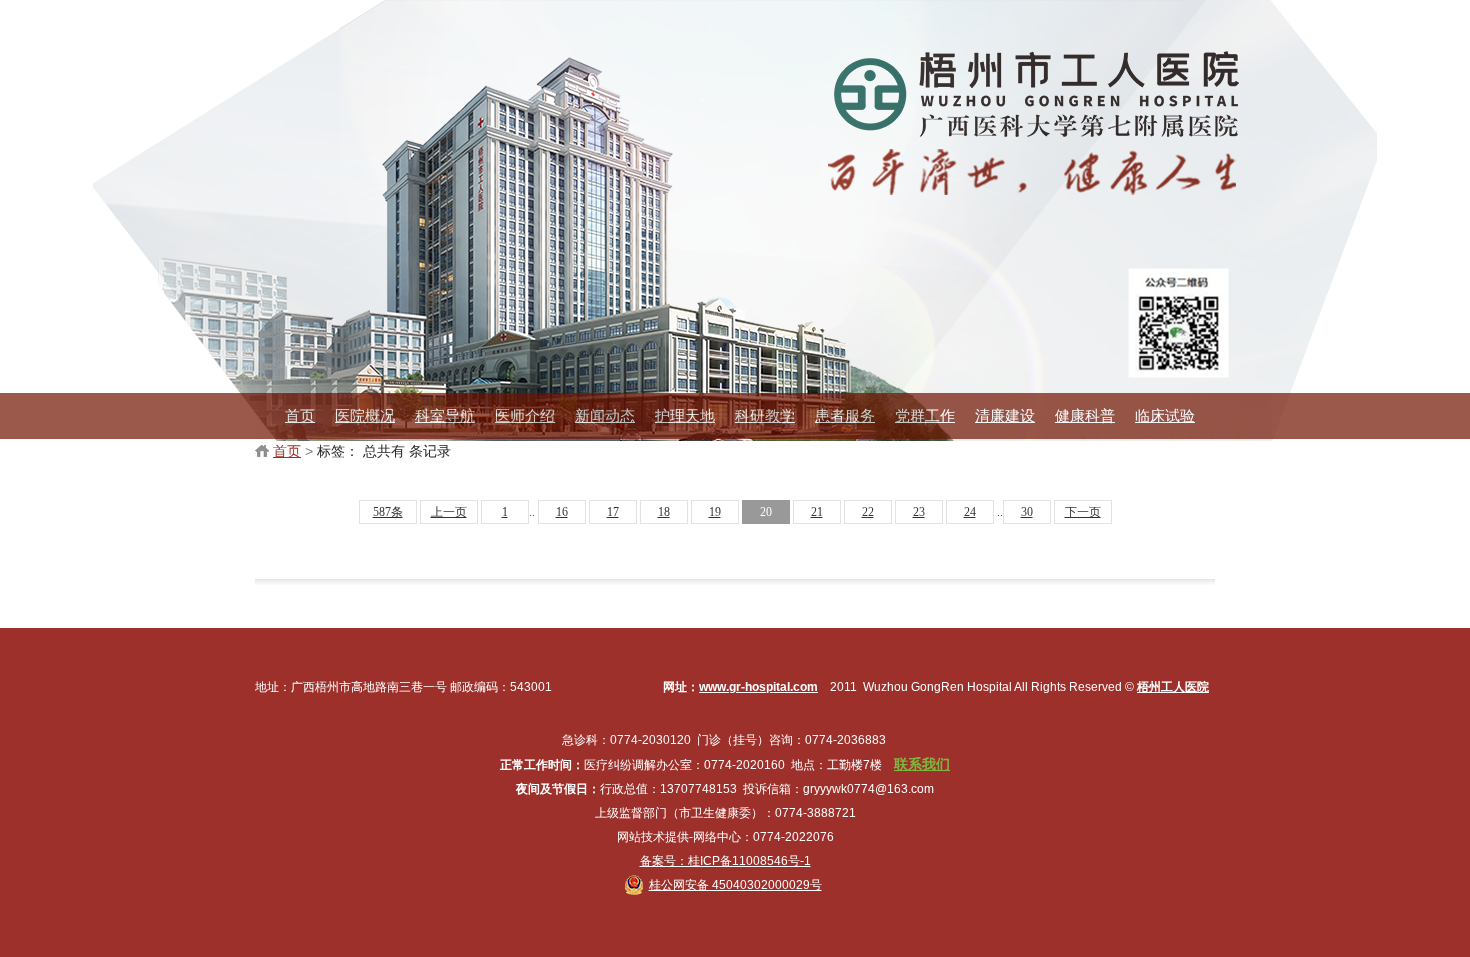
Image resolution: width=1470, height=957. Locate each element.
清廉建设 (1005, 415)
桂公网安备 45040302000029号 (735, 885)
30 (1027, 512)
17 (613, 512)
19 (715, 512)
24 (970, 512)
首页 (300, 415)
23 (919, 512)
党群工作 (925, 415)
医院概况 (365, 415)
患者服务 (845, 415)
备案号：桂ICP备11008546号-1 (725, 861)
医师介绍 (525, 415)
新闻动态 (605, 415)
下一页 (1083, 512)
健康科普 (1085, 415)
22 (868, 512)
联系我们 (922, 764)
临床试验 (1165, 415)
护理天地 (685, 415)
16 (562, 512)
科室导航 (445, 415)
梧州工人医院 (1173, 687)
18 (664, 512)
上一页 (449, 512)
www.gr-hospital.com (758, 687)
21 (817, 512)
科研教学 (765, 415)
